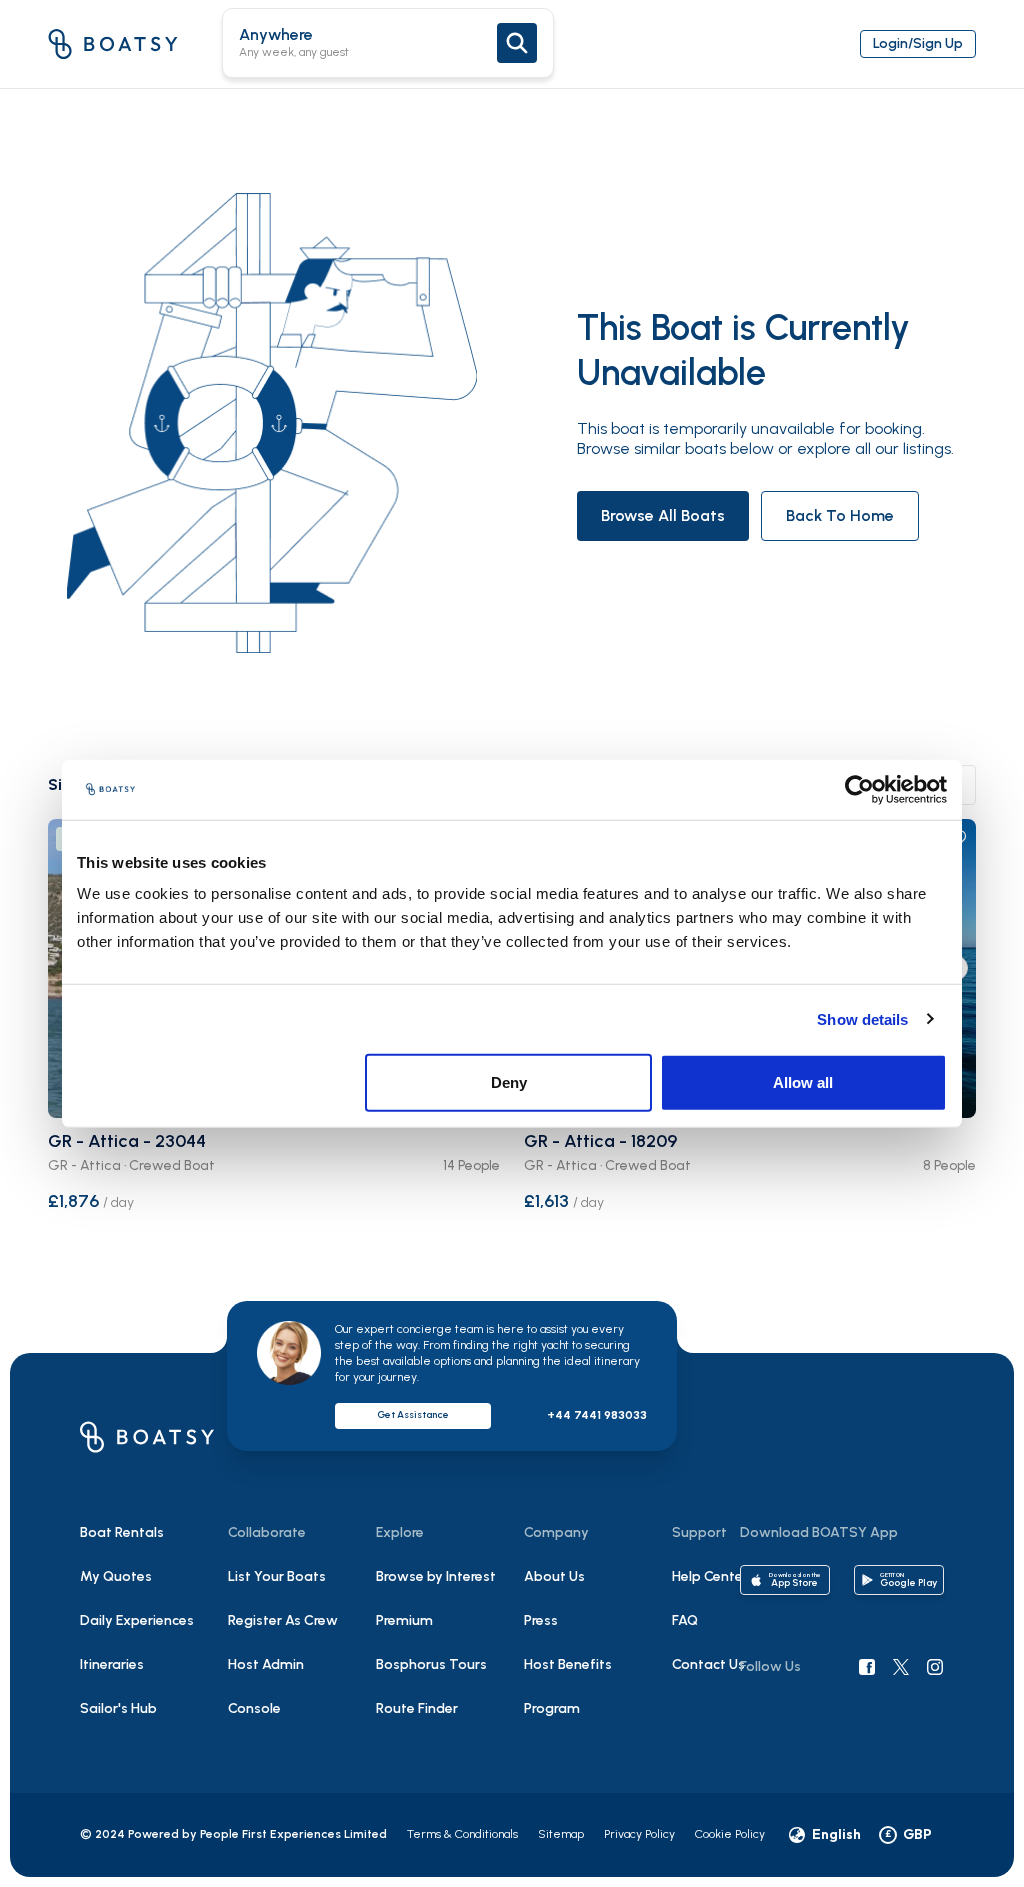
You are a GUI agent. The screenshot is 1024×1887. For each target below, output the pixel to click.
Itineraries (112, 1664)
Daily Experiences (137, 1620)
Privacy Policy (639, 1834)
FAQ (685, 1620)
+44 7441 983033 (597, 1415)
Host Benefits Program (568, 1686)
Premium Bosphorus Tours (431, 1642)
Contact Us (708, 1664)
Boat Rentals (122, 1532)
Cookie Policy (730, 1834)
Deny (509, 1082)
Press (541, 1620)
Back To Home (840, 515)
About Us (554, 1576)
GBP (908, 1834)
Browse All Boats (663, 515)
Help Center (710, 1576)
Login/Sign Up (918, 43)
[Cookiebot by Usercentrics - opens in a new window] (859, 789)
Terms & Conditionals (462, 1834)
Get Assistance (413, 1414)
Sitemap (561, 1834)
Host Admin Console (266, 1686)
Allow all (803, 1082)
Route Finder (417, 1708)
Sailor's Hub (118, 1708)
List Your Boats (277, 1576)
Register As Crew (283, 1620)
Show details (862, 1018)
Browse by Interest (436, 1576)
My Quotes (116, 1576)
